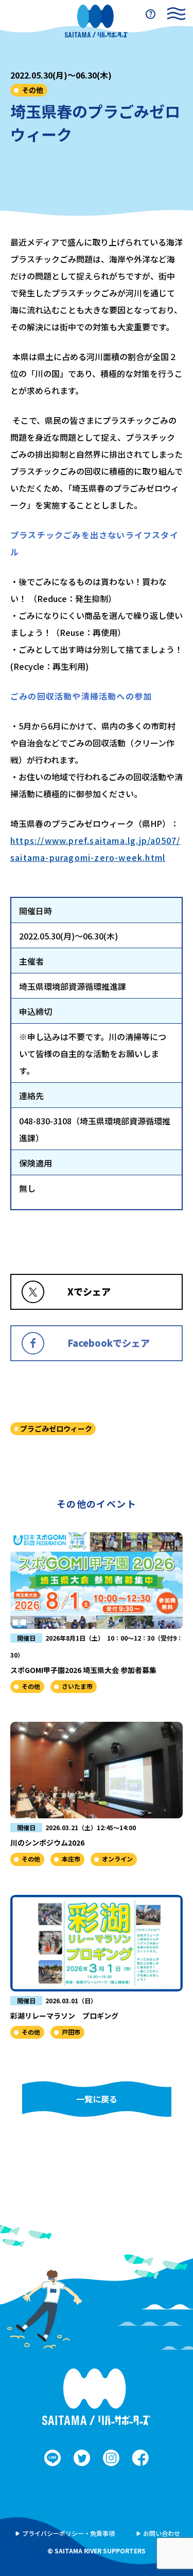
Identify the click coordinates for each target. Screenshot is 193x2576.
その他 (32, 90)
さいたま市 (77, 1686)
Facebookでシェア (109, 1343)
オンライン (117, 1859)
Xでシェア (89, 1291)
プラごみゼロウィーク (56, 1428)
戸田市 (71, 2032)
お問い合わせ (162, 2533)
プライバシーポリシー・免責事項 (68, 2533)
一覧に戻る (97, 2099)
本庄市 (71, 1859)
